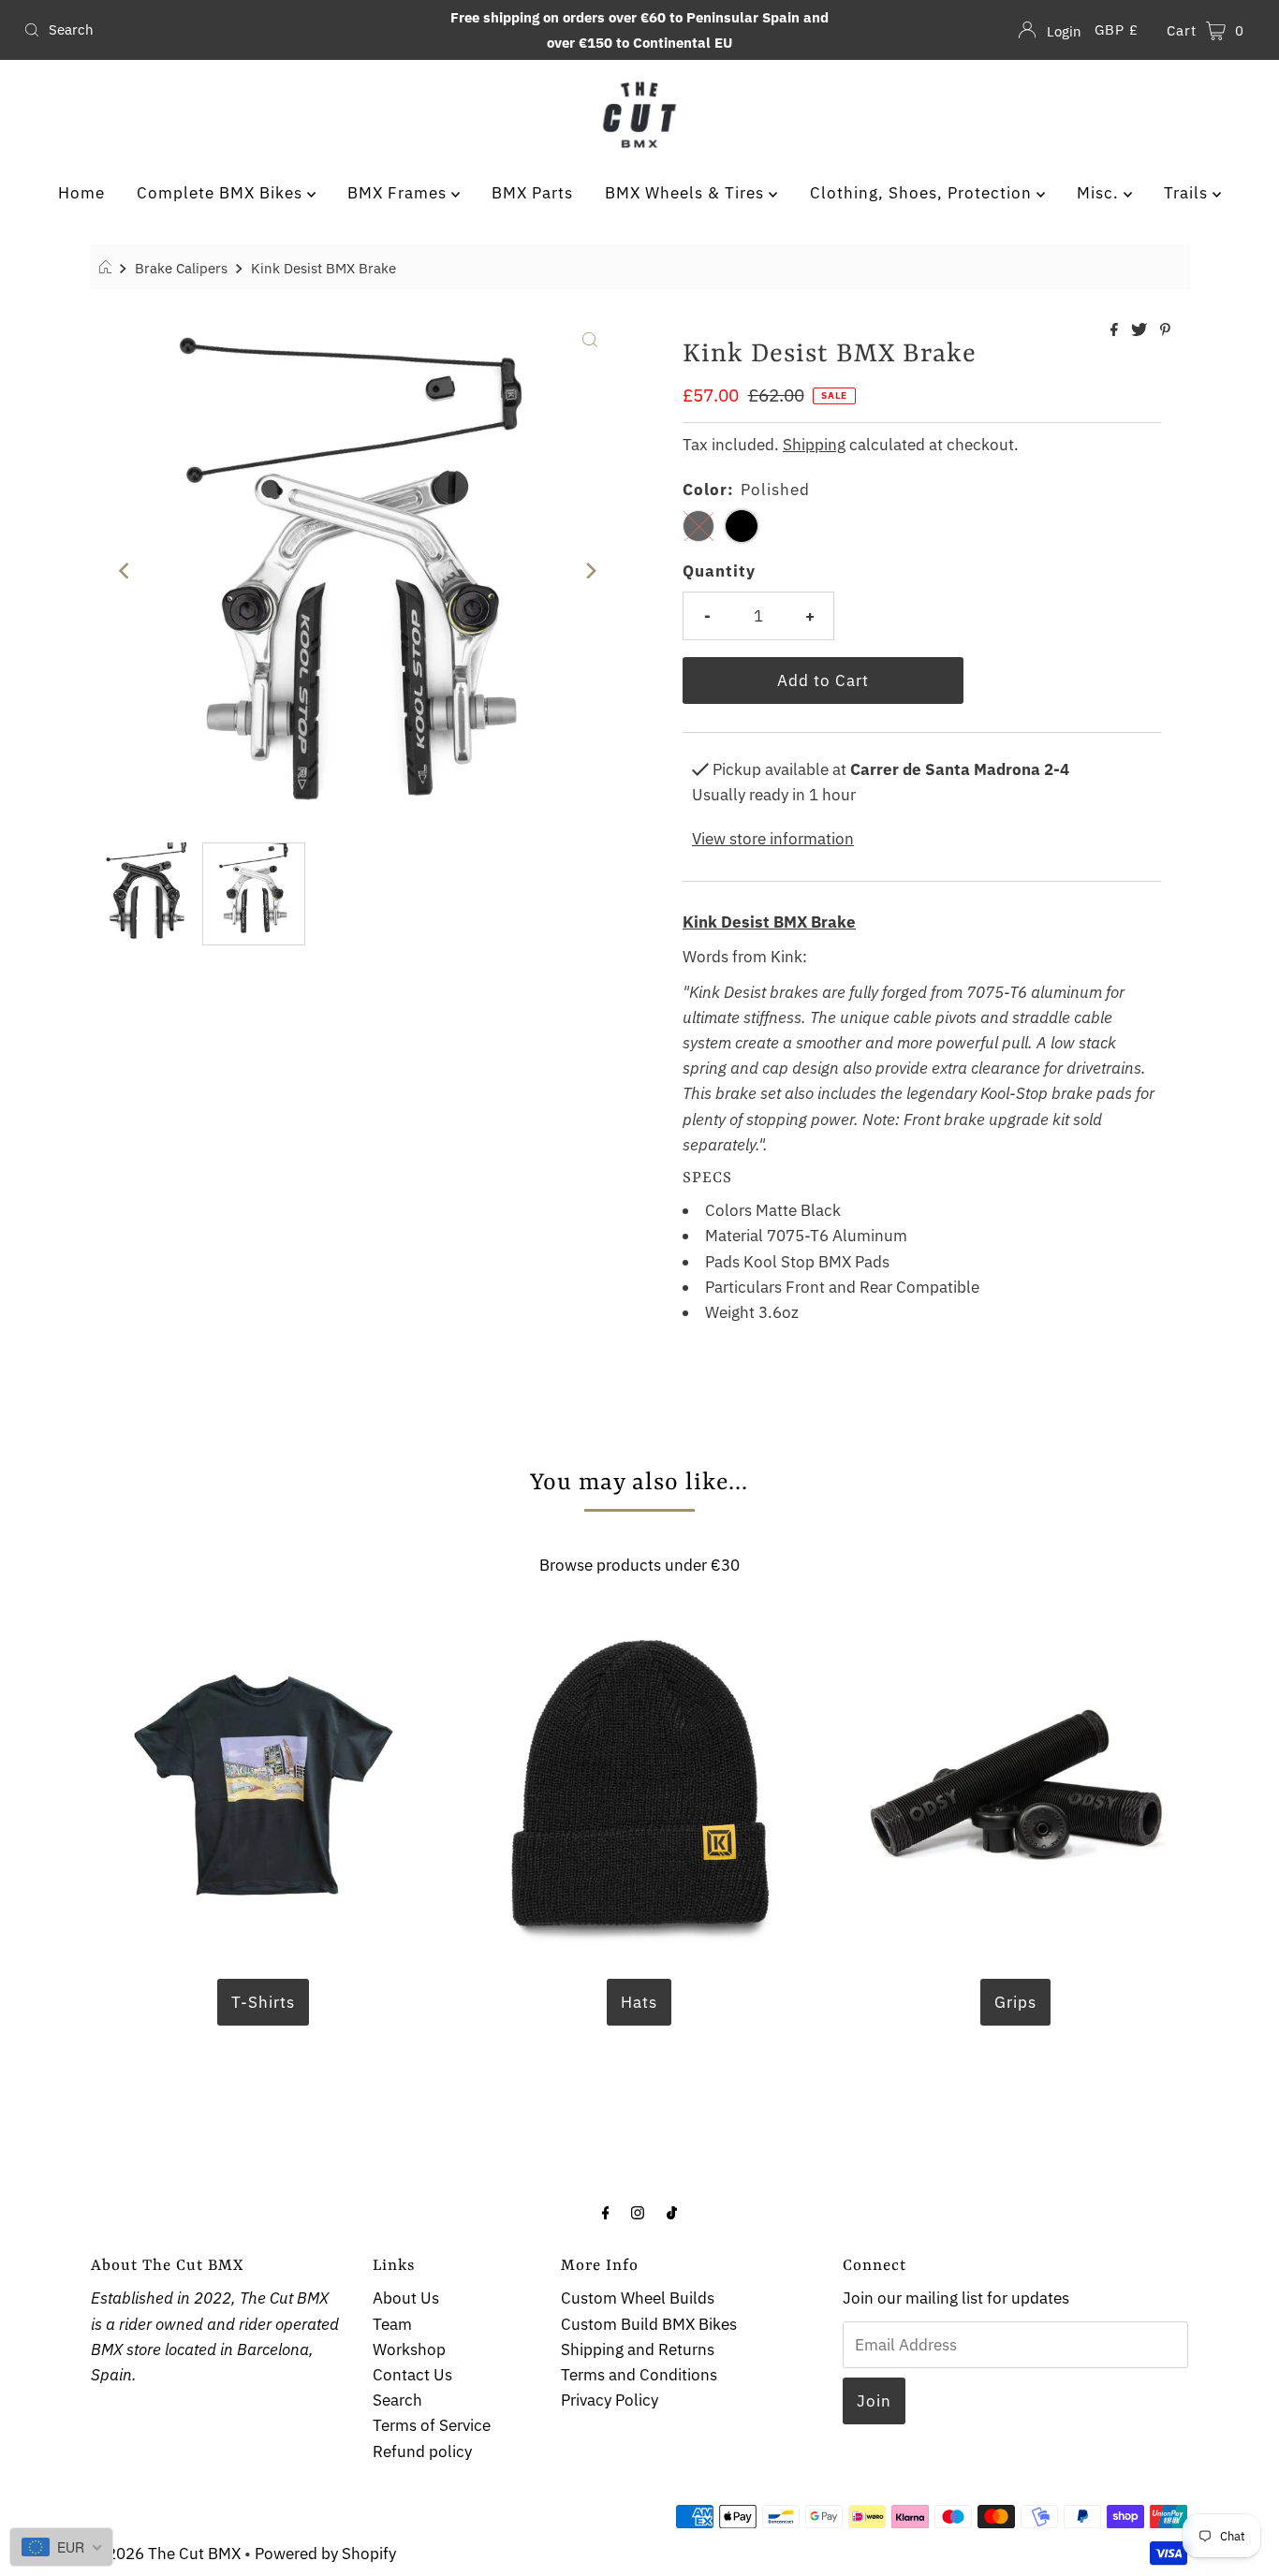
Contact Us (412, 2375)
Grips (1015, 2002)
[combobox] (219, 30)
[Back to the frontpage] (108, 268)
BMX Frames (399, 193)
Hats (639, 2002)
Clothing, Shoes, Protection (923, 193)
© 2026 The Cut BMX (166, 2554)
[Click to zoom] (590, 338)
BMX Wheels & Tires (687, 193)
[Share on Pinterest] (1165, 330)
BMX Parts (532, 193)
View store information (773, 839)
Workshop (409, 2349)
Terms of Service (432, 2425)
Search (397, 2400)
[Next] (590, 571)
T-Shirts (263, 2002)
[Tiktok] (672, 2211)
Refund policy (422, 2452)
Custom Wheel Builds (638, 2298)
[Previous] (125, 571)
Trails (1188, 193)
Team (392, 2324)
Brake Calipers (181, 268)
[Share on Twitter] (1141, 330)
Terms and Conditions (639, 2375)
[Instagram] (638, 2211)
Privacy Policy (610, 2400)
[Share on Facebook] (1116, 330)
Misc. (1100, 193)
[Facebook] (606, 2211)
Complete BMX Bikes (222, 193)
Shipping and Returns (638, 2349)
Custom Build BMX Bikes (649, 2324)
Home (81, 193)
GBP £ (1117, 29)
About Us (406, 2298)
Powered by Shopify (325, 2554)
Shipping (814, 445)
